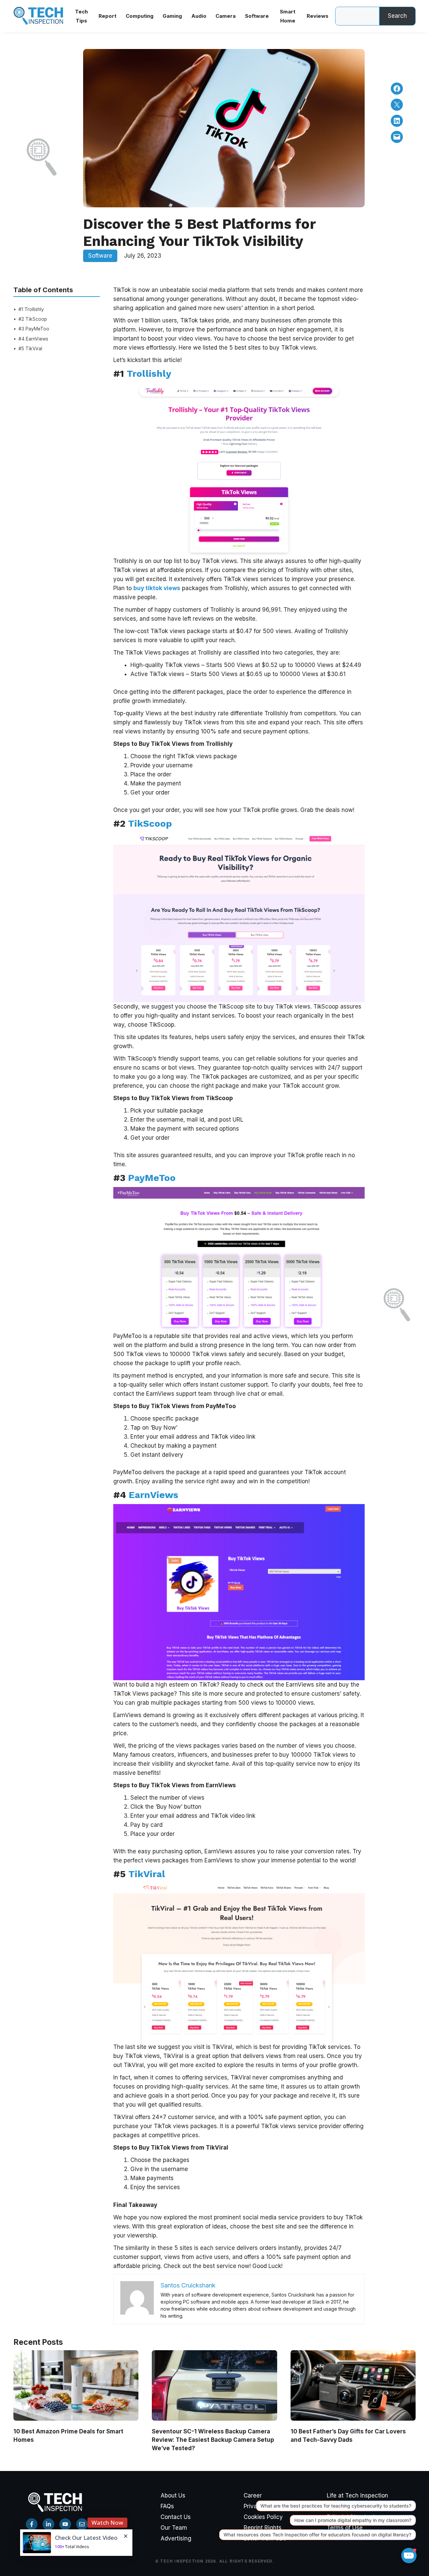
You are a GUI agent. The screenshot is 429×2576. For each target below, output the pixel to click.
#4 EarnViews (33, 339)
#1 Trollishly (31, 309)
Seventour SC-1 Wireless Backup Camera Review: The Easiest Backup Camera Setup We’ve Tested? (213, 2440)
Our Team (174, 2528)
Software (100, 256)
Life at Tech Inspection (357, 2495)
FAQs (167, 2506)
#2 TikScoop (33, 319)
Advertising (176, 2538)
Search (397, 16)
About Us (173, 2495)
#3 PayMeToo (34, 329)
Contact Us (176, 2517)
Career (253, 2495)
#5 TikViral (30, 349)
